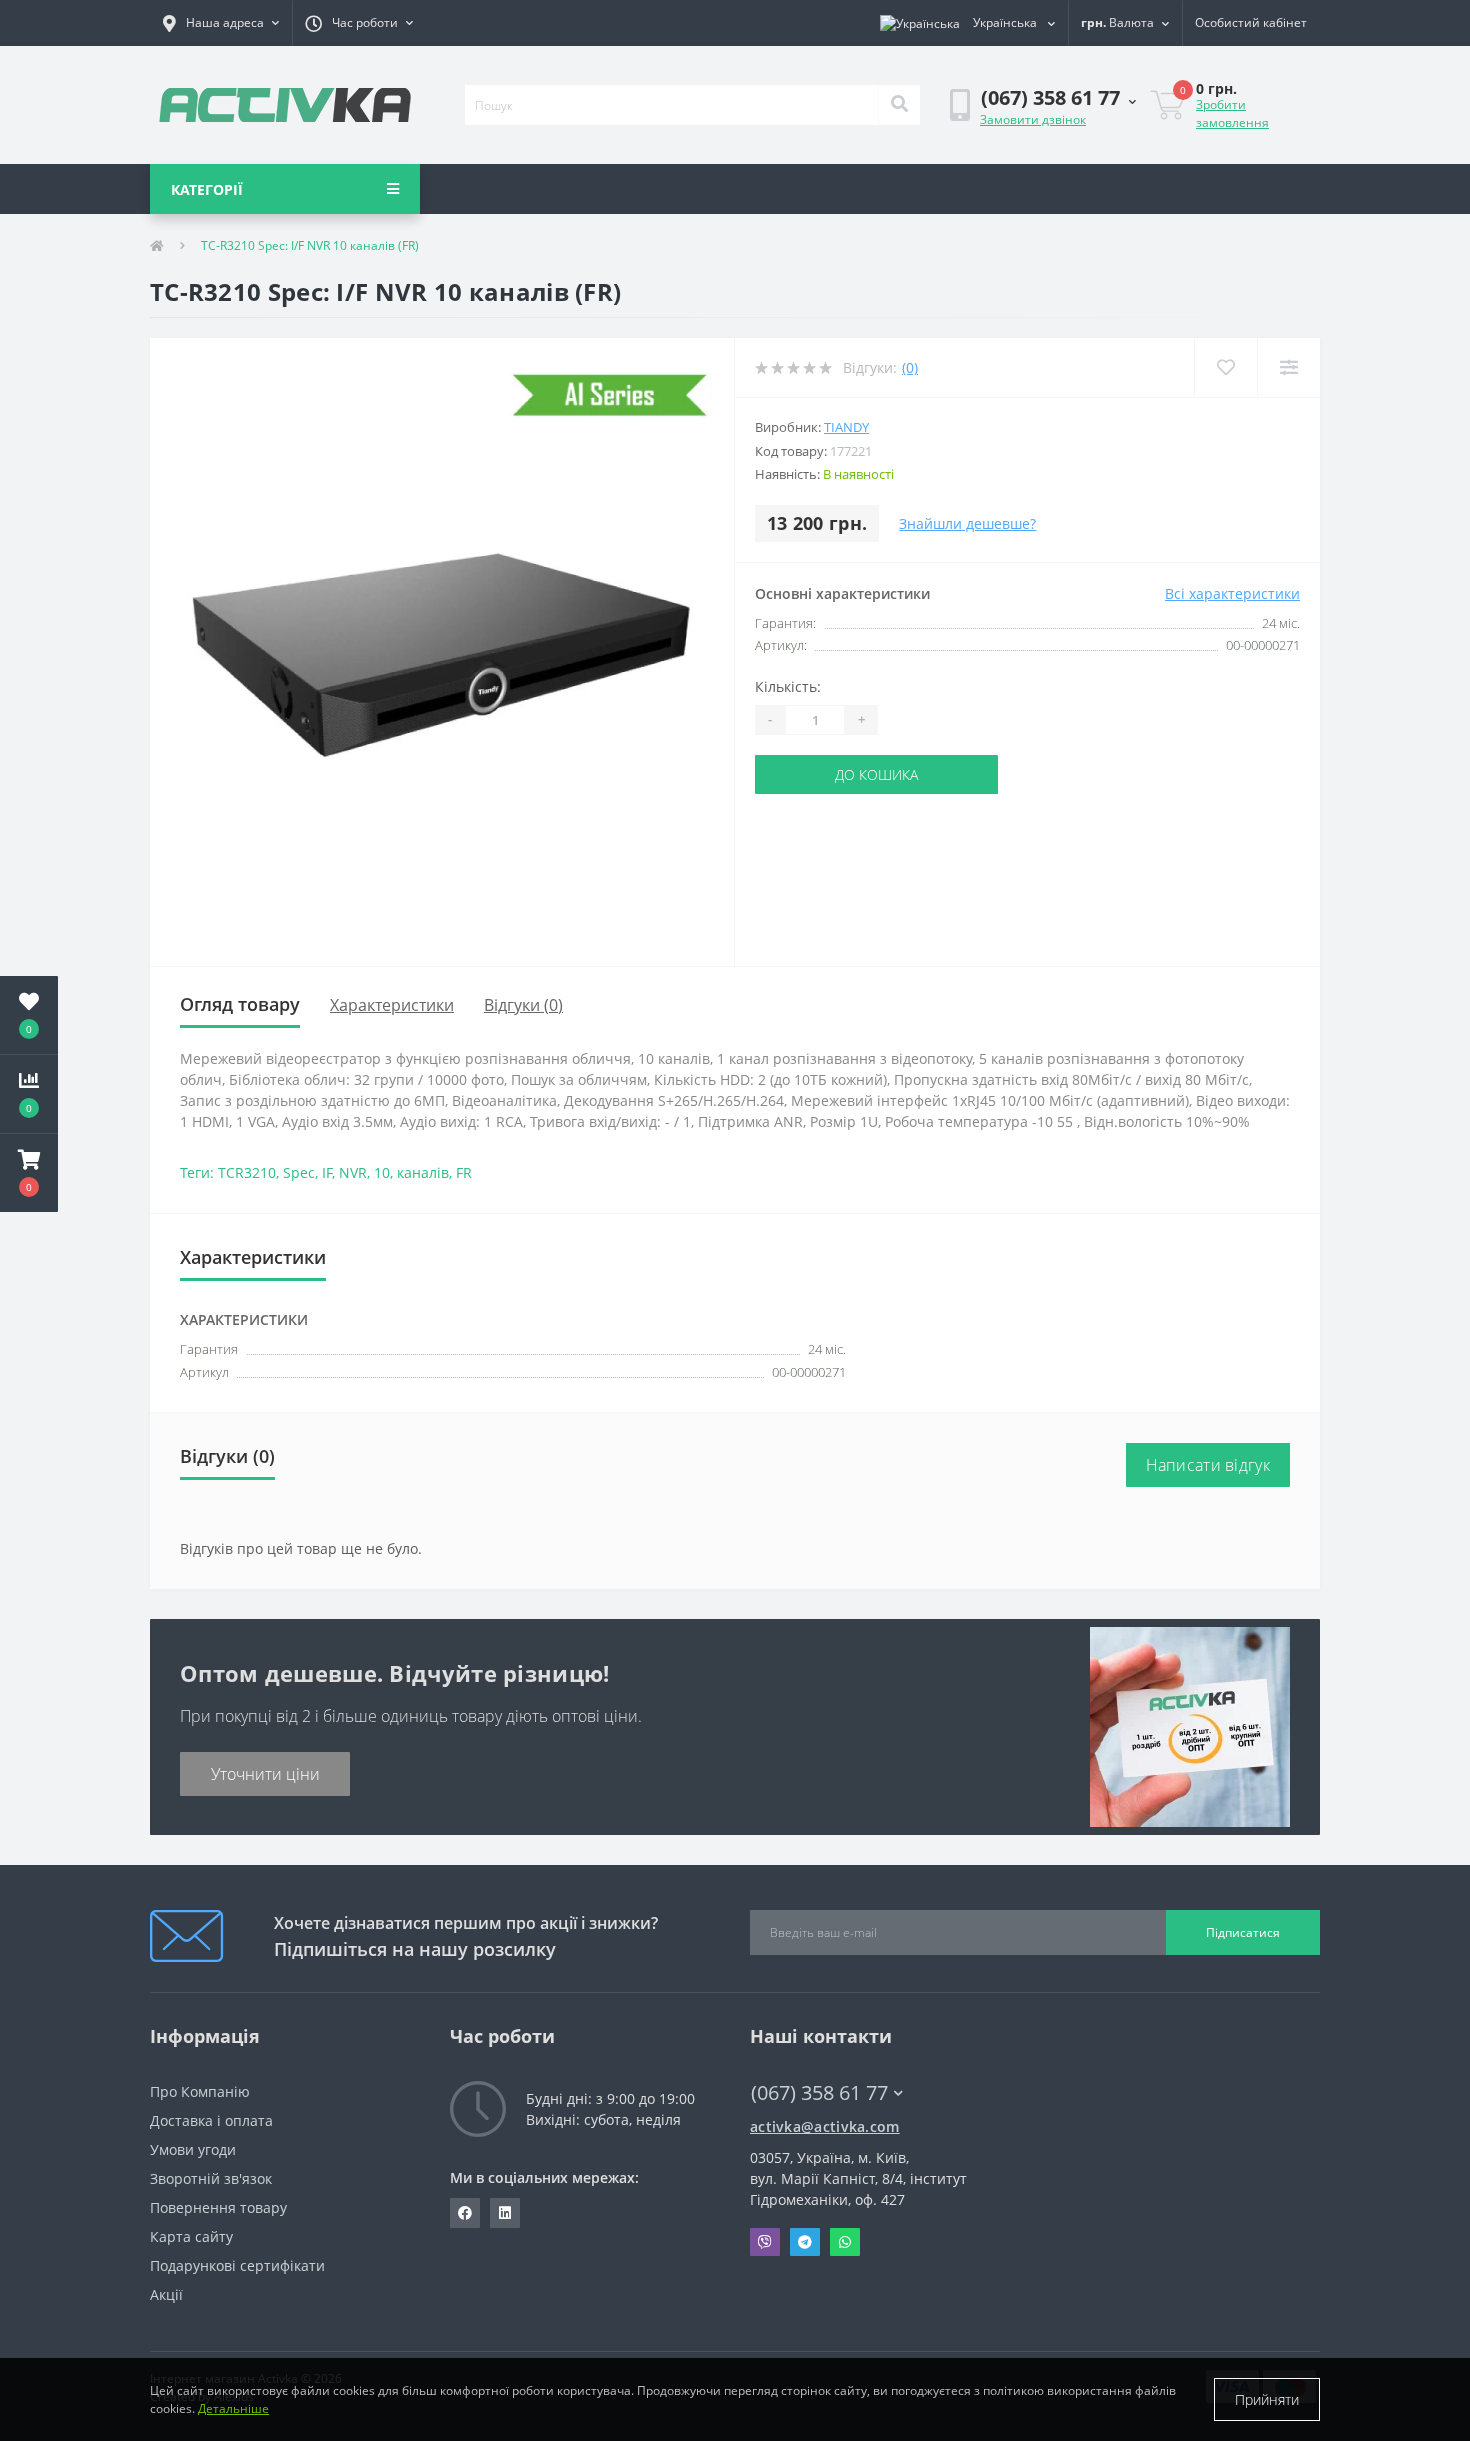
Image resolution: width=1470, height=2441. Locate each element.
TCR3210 (247, 1172)
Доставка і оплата (211, 2120)
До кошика (876, 774)
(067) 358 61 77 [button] (819, 2092)
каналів (423, 1172)
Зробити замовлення (1232, 113)
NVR (353, 1172)
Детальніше (233, 2408)
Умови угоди (193, 2149)
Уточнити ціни (265, 1774)
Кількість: (788, 686)
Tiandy (846, 427)
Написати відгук (1208, 1465)
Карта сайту (191, 2236)
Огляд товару (240, 1004)
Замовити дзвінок (1033, 119)
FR (464, 1172)
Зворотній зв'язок (211, 2178)
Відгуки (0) (523, 1005)
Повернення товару (218, 2207)
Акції (166, 2294)
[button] (221, 23)
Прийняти (1267, 2399)
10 (382, 1172)
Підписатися (1243, 1932)
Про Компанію (200, 2091)
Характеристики (392, 1005)
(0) (910, 367)
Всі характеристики (1232, 593)
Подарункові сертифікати (237, 2265)
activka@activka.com (825, 2126)
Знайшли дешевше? (967, 523)
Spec (299, 1172)
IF (327, 1172)
